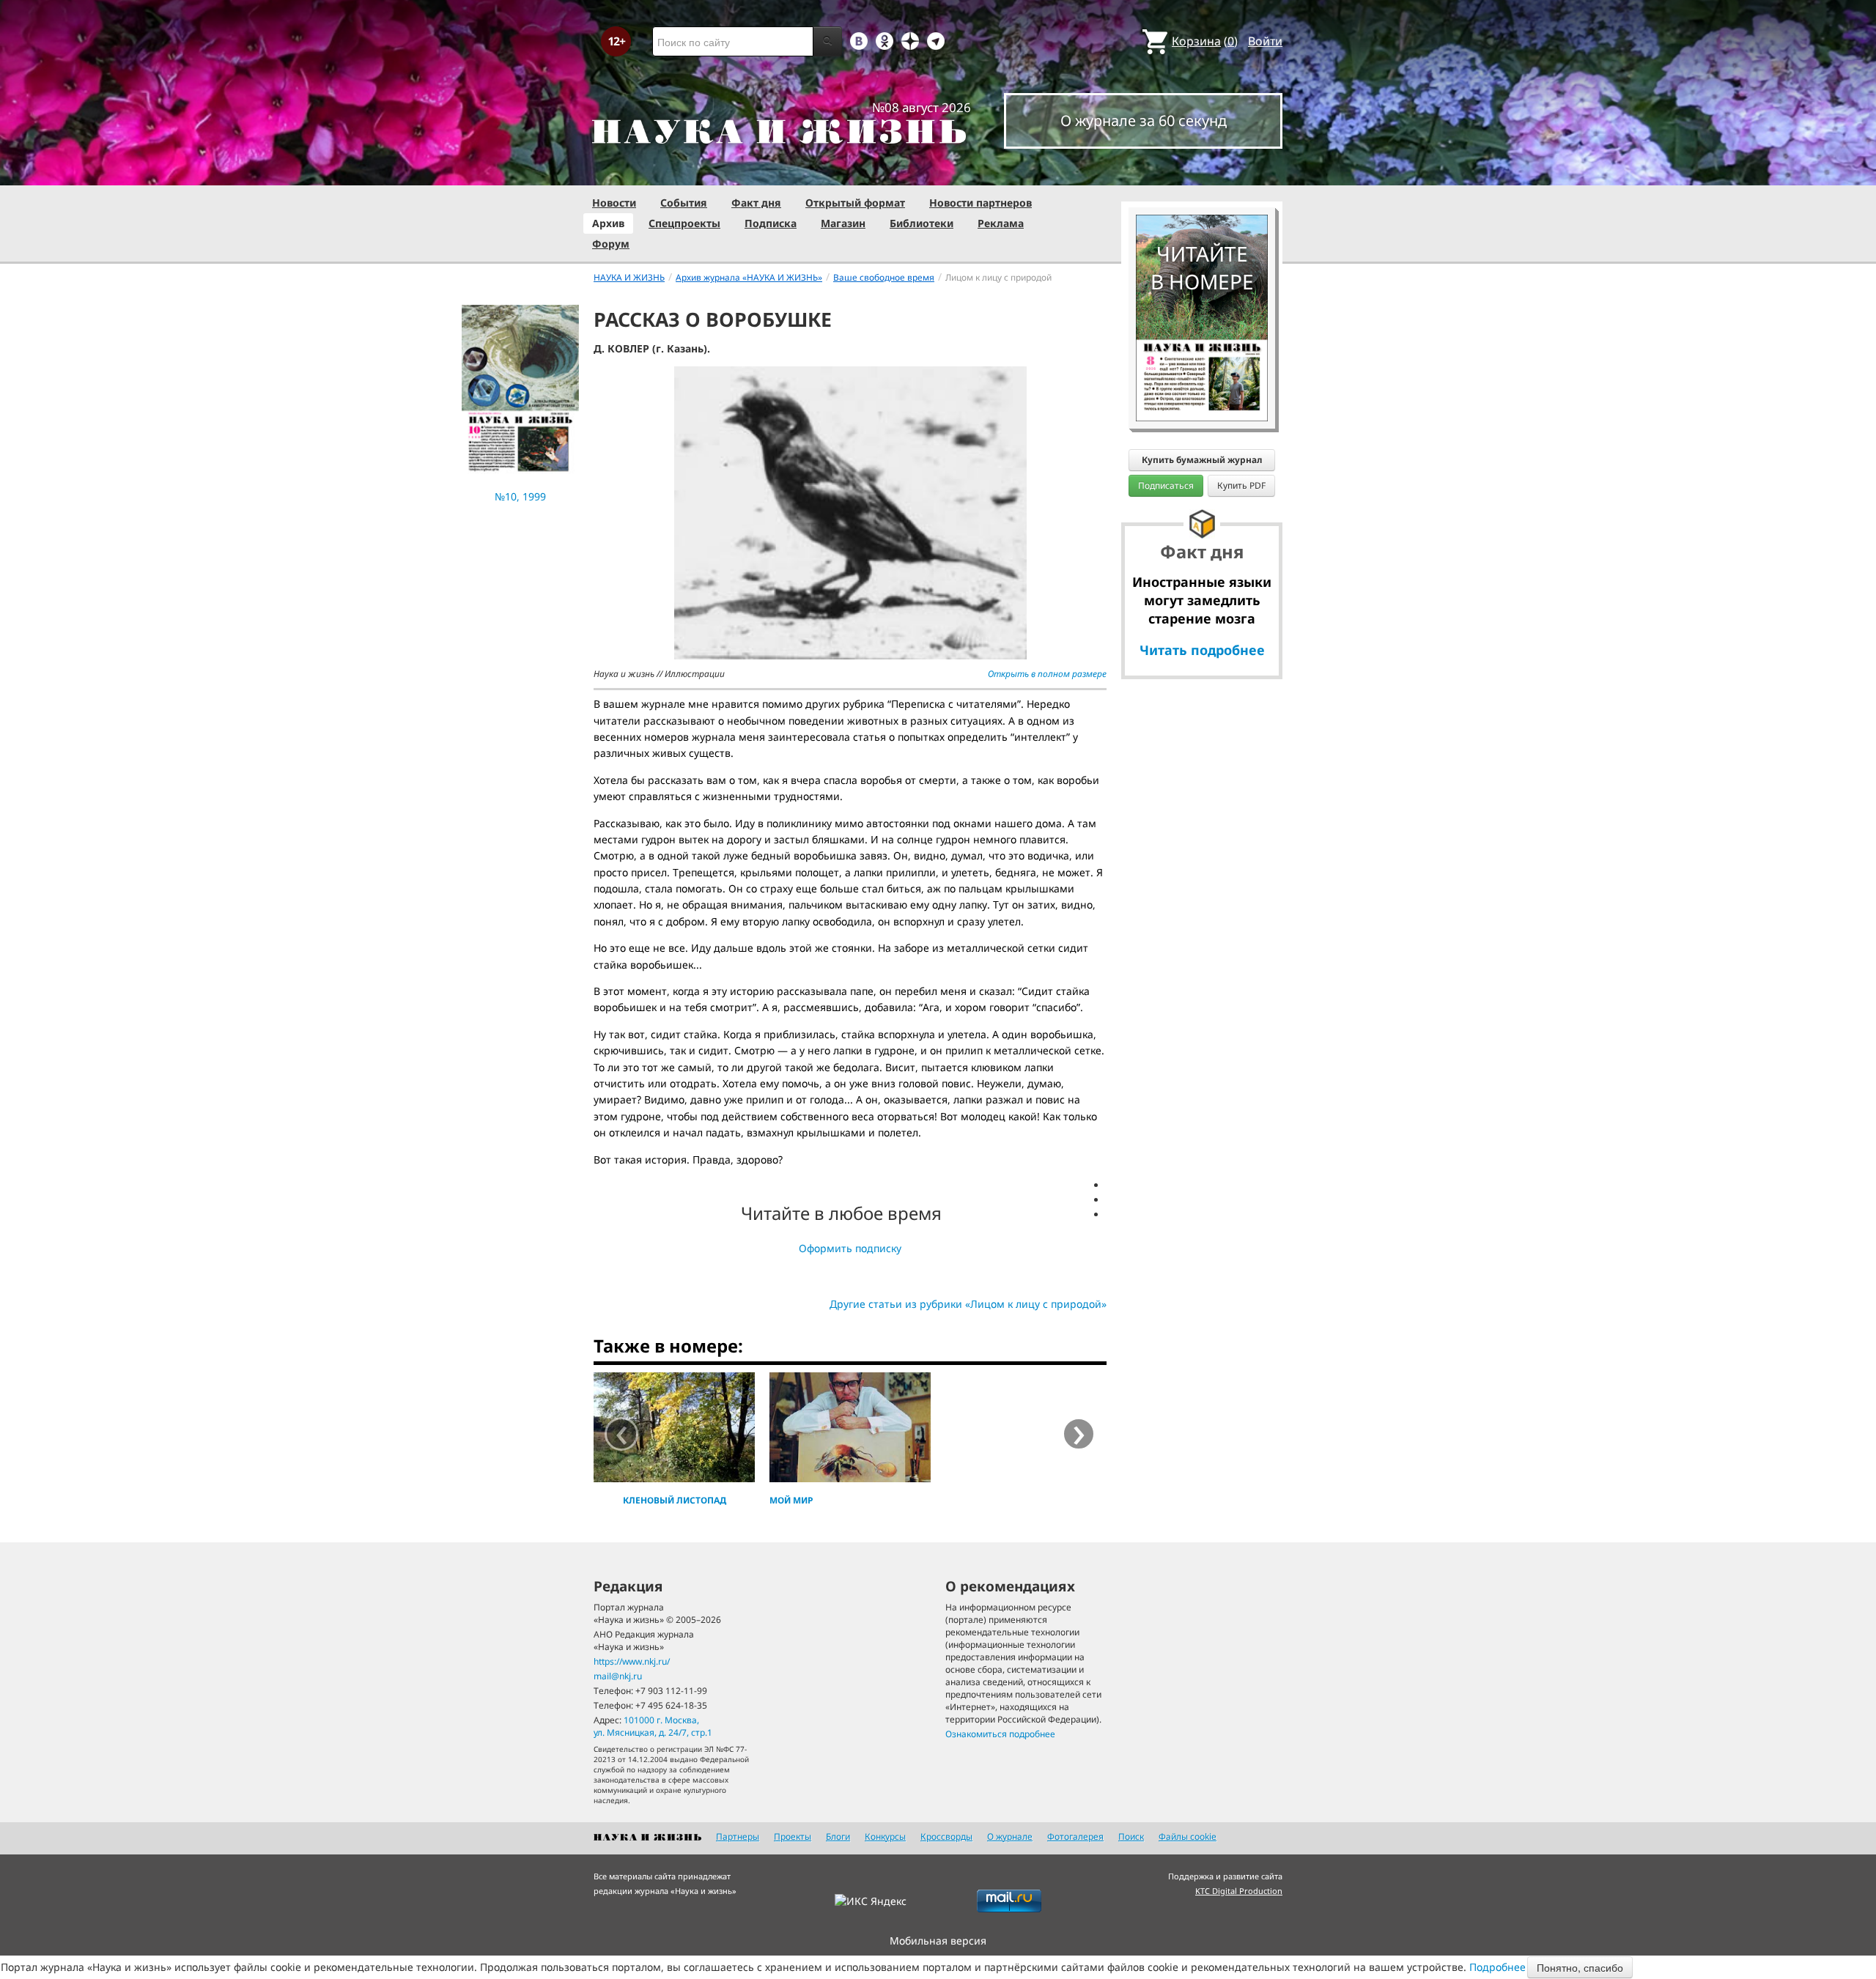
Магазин (843, 223)
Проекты (793, 1836)
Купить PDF (1241, 485)
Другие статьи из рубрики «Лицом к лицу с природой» (968, 1304)
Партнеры (738, 1836)
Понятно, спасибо (1580, 1967)
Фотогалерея (1075, 1836)
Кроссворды (946, 1836)
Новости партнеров (981, 203)
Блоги (838, 1836)
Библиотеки (922, 223)
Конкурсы (885, 1836)
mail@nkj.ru (618, 1676)
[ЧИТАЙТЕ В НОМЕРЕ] (1202, 172)
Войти (1265, 41)
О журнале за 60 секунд (1144, 121)
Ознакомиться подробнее (1000, 1734)
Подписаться (1166, 485)
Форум (611, 244)
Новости (614, 203)
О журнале (1010, 1836)
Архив (608, 223)
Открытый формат (855, 203)
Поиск (1131, 1836)
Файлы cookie (1188, 1836)
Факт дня (756, 203)
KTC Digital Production (1239, 1891)
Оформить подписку (850, 1248)
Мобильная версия (938, 1941)
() (1205, 41)
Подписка (771, 223)
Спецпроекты (684, 223)
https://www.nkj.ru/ (632, 1661)
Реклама (1001, 223)
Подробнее (1498, 1967)
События (684, 203)
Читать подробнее (1202, 650)
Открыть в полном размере (1047, 674)
